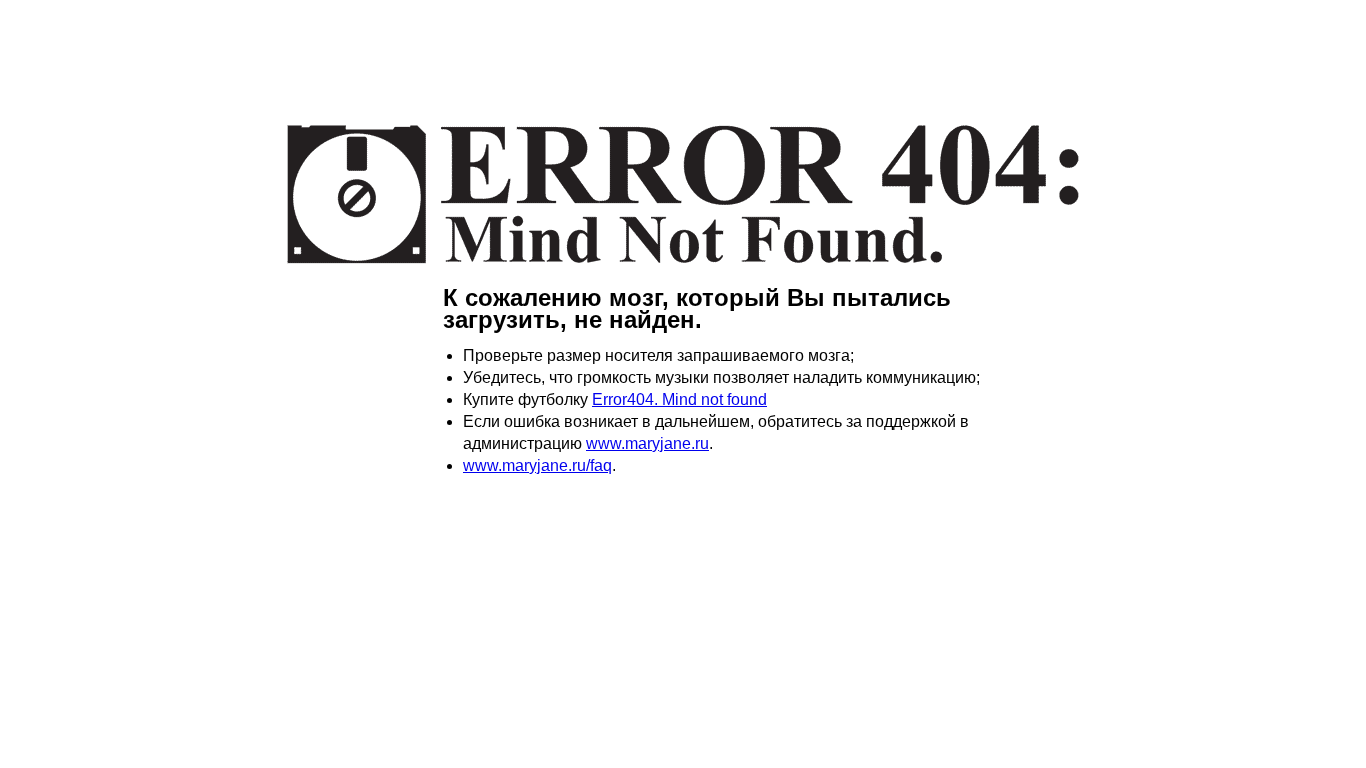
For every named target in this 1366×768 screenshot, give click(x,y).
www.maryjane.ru (647, 443)
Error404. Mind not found (679, 399)
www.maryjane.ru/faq (537, 465)
